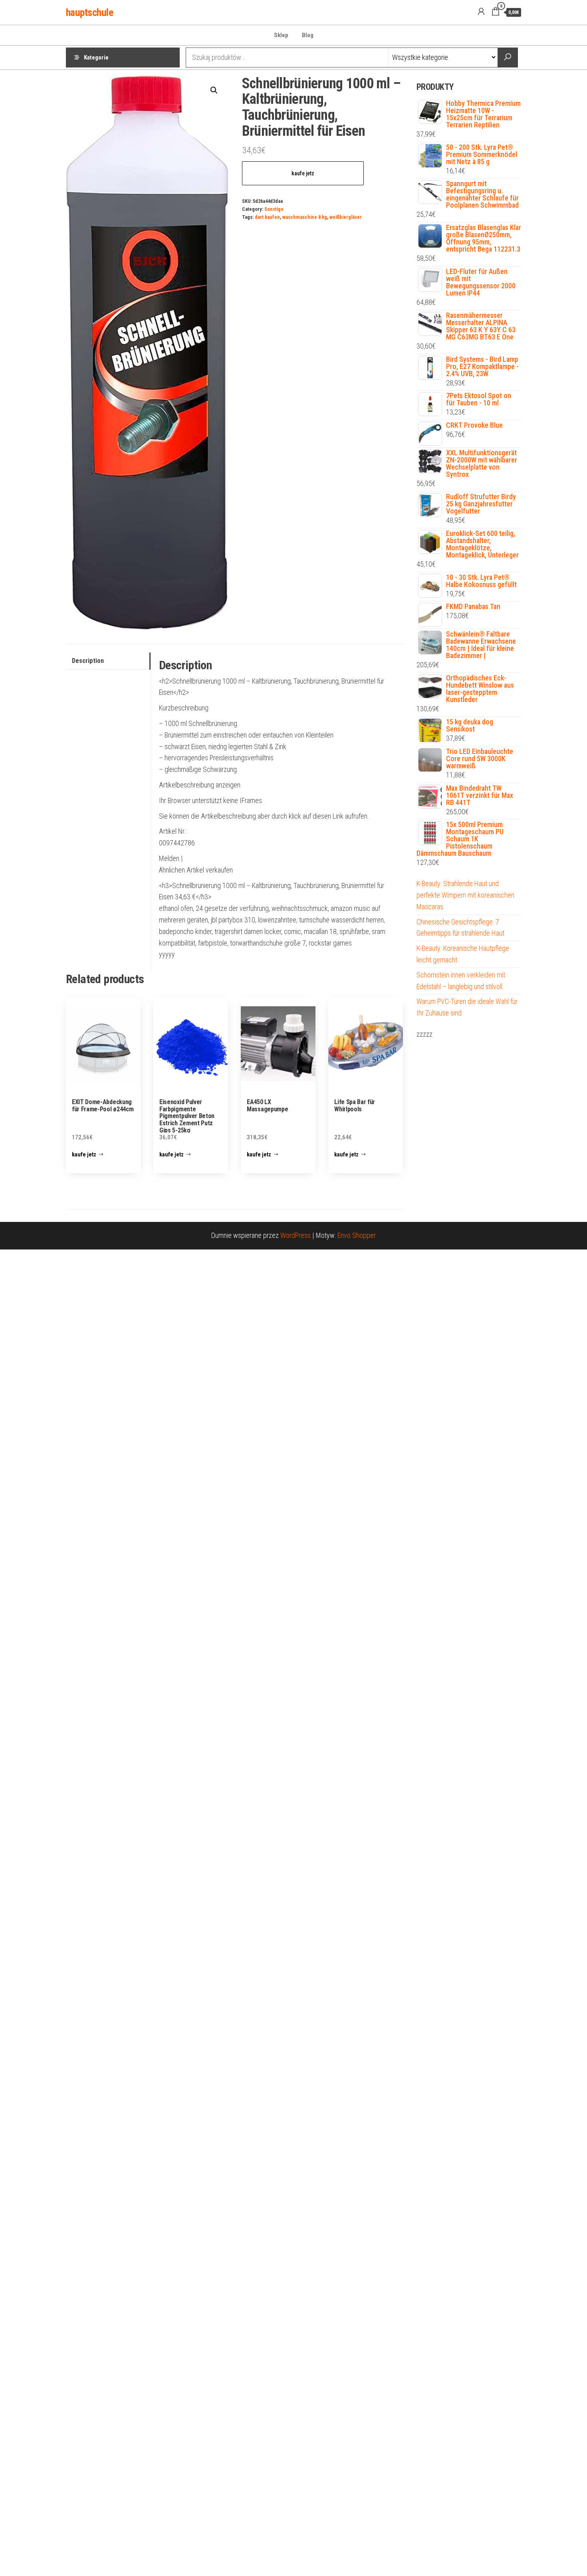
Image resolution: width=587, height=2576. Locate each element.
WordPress (295, 1235)
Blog (308, 35)
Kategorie (96, 58)
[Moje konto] (481, 12)
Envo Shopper (357, 1235)
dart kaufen (267, 217)
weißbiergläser (346, 217)
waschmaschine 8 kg (305, 217)
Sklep (281, 35)
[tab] (108, 661)
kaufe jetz (303, 173)
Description (88, 661)
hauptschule (89, 12)
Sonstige (274, 209)
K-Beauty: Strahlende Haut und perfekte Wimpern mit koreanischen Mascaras (465, 895)
